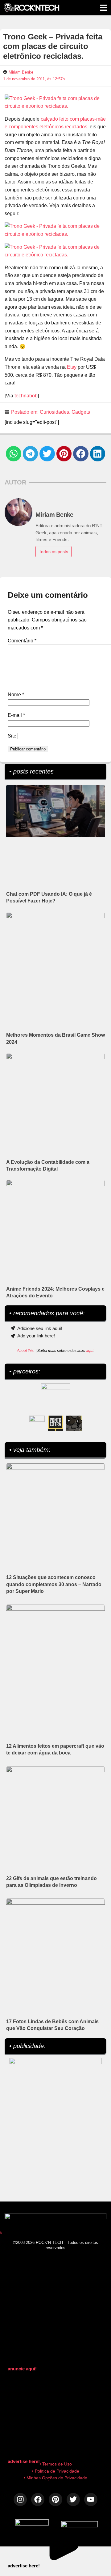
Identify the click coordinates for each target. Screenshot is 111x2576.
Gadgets (81, 412)
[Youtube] (91, 2500)
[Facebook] (38, 2500)
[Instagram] (20, 2500)
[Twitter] (73, 2500)
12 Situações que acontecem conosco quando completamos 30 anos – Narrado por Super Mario (54, 1584)
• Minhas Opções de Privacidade (55, 2478)
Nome (16, 695)
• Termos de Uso (56, 2464)
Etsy (72, 367)
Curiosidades (54, 412)
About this (25, 1351)
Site (12, 736)
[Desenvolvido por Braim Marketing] (80, 2526)
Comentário (22, 641)
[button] (14, 454)
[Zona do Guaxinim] (74, 1423)
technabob (26, 396)
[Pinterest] (55, 2500)
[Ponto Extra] (55, 1423)
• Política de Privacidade (56, 2471)
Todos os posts (53, 552)
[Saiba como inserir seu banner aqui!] (37, 1423)
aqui (90, 1351)
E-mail (16, 715)
